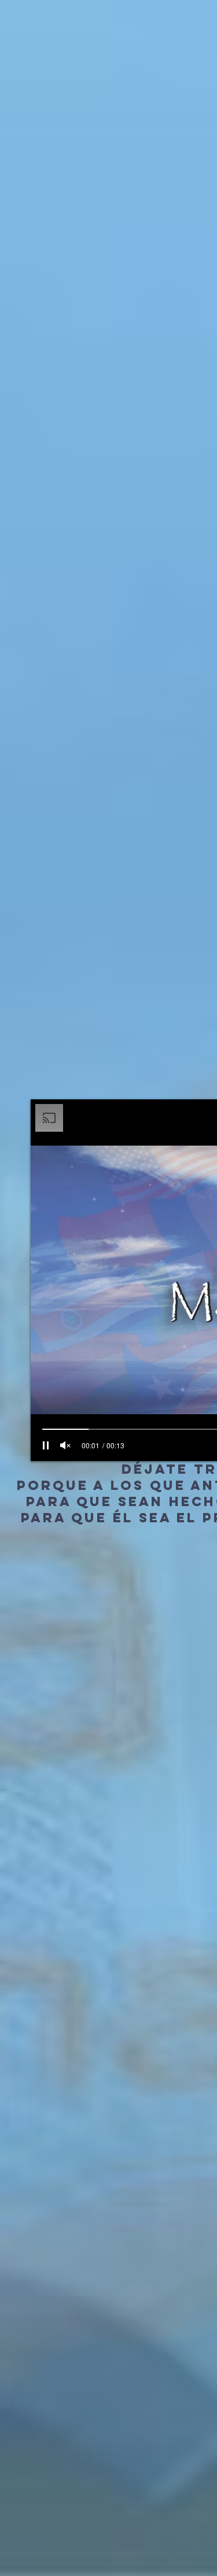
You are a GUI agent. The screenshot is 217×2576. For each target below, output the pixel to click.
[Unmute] (65, 1445)
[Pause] (46, 1445)
